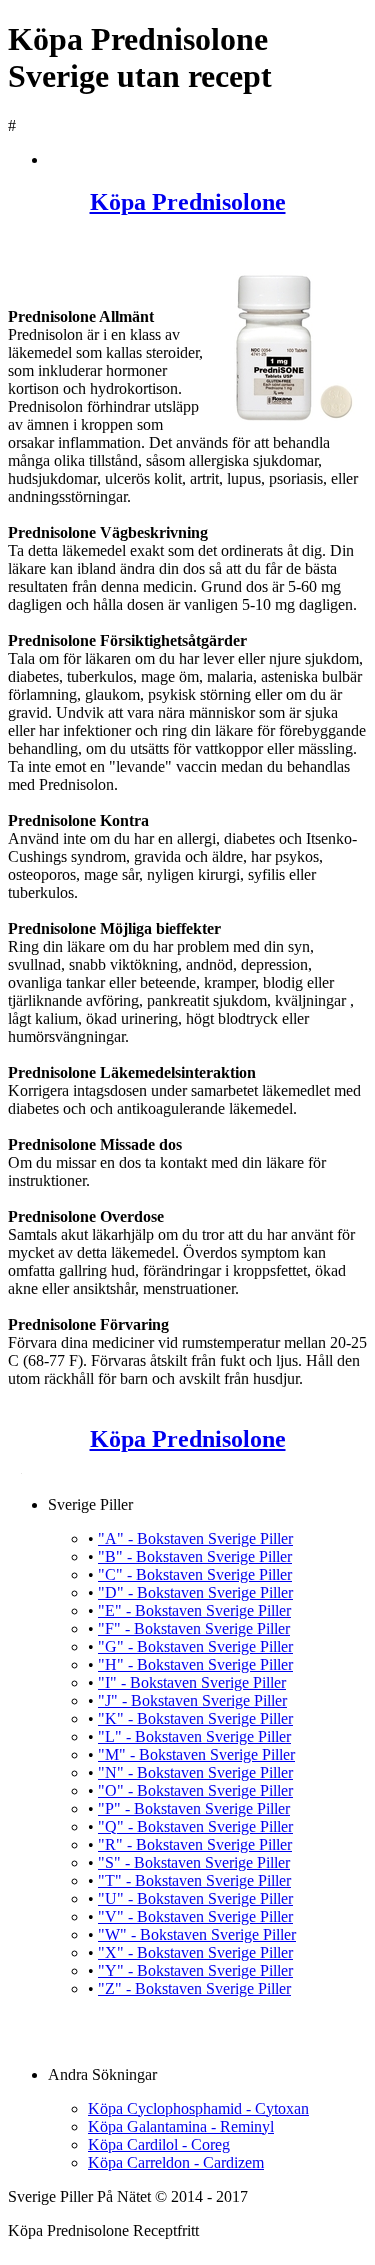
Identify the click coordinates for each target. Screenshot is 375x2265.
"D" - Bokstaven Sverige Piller (195, 1592)
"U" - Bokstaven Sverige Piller (195, 1898)
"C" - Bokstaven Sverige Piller (195, 1574)
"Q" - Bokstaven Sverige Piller (195, 1826)
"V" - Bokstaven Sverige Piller (195, 1916)
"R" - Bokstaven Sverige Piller (195, 1844)
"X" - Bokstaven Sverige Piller (195, 1952)
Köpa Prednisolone (188, 202)
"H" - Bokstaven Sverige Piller (195, 1664)
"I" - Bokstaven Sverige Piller (192, 1682)
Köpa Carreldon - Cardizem (176, 2162)
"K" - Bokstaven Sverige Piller (195, 1718)
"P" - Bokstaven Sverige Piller (194, 1808)
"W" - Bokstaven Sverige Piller (197, 1934)
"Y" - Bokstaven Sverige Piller (195, 1970)
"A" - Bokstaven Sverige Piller (195, 1538)
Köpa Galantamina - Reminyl (181, 2126)
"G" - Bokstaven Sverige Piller (195, 1646)
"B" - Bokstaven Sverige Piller (195, 1556)
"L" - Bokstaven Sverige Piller (194, 1736)
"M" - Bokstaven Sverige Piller (196, 1754)
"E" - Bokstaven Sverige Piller (194, 1610)
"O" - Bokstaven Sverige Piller (195, 1790)
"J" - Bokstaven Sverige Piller (192, 1700)
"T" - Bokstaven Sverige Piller (194, 1880)
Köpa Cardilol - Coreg (159, 2144)
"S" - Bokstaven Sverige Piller (194, 1862)
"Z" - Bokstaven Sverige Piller (194, 1988)
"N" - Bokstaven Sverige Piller (195, 1772)
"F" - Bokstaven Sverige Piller (194, 1628)
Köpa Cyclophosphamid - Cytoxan (198, 2108)
